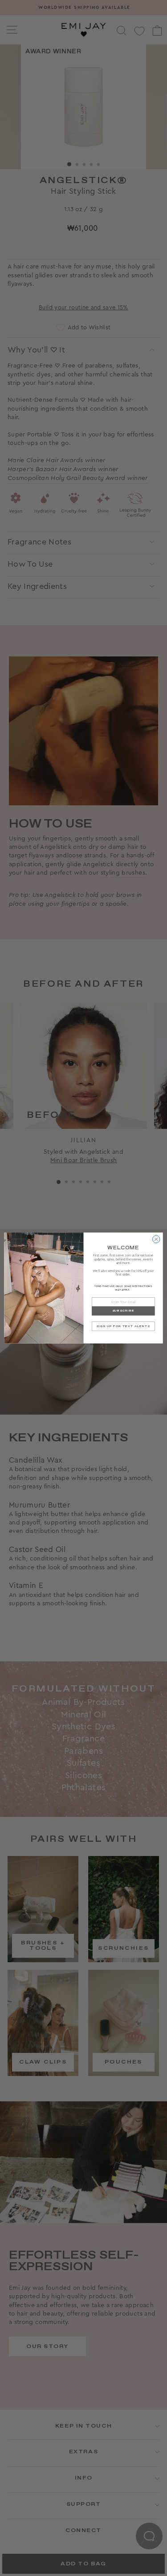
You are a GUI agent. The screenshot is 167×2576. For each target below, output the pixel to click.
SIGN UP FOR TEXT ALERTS (123, 1326)
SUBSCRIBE (123, 1311)
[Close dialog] (156, 1239)
